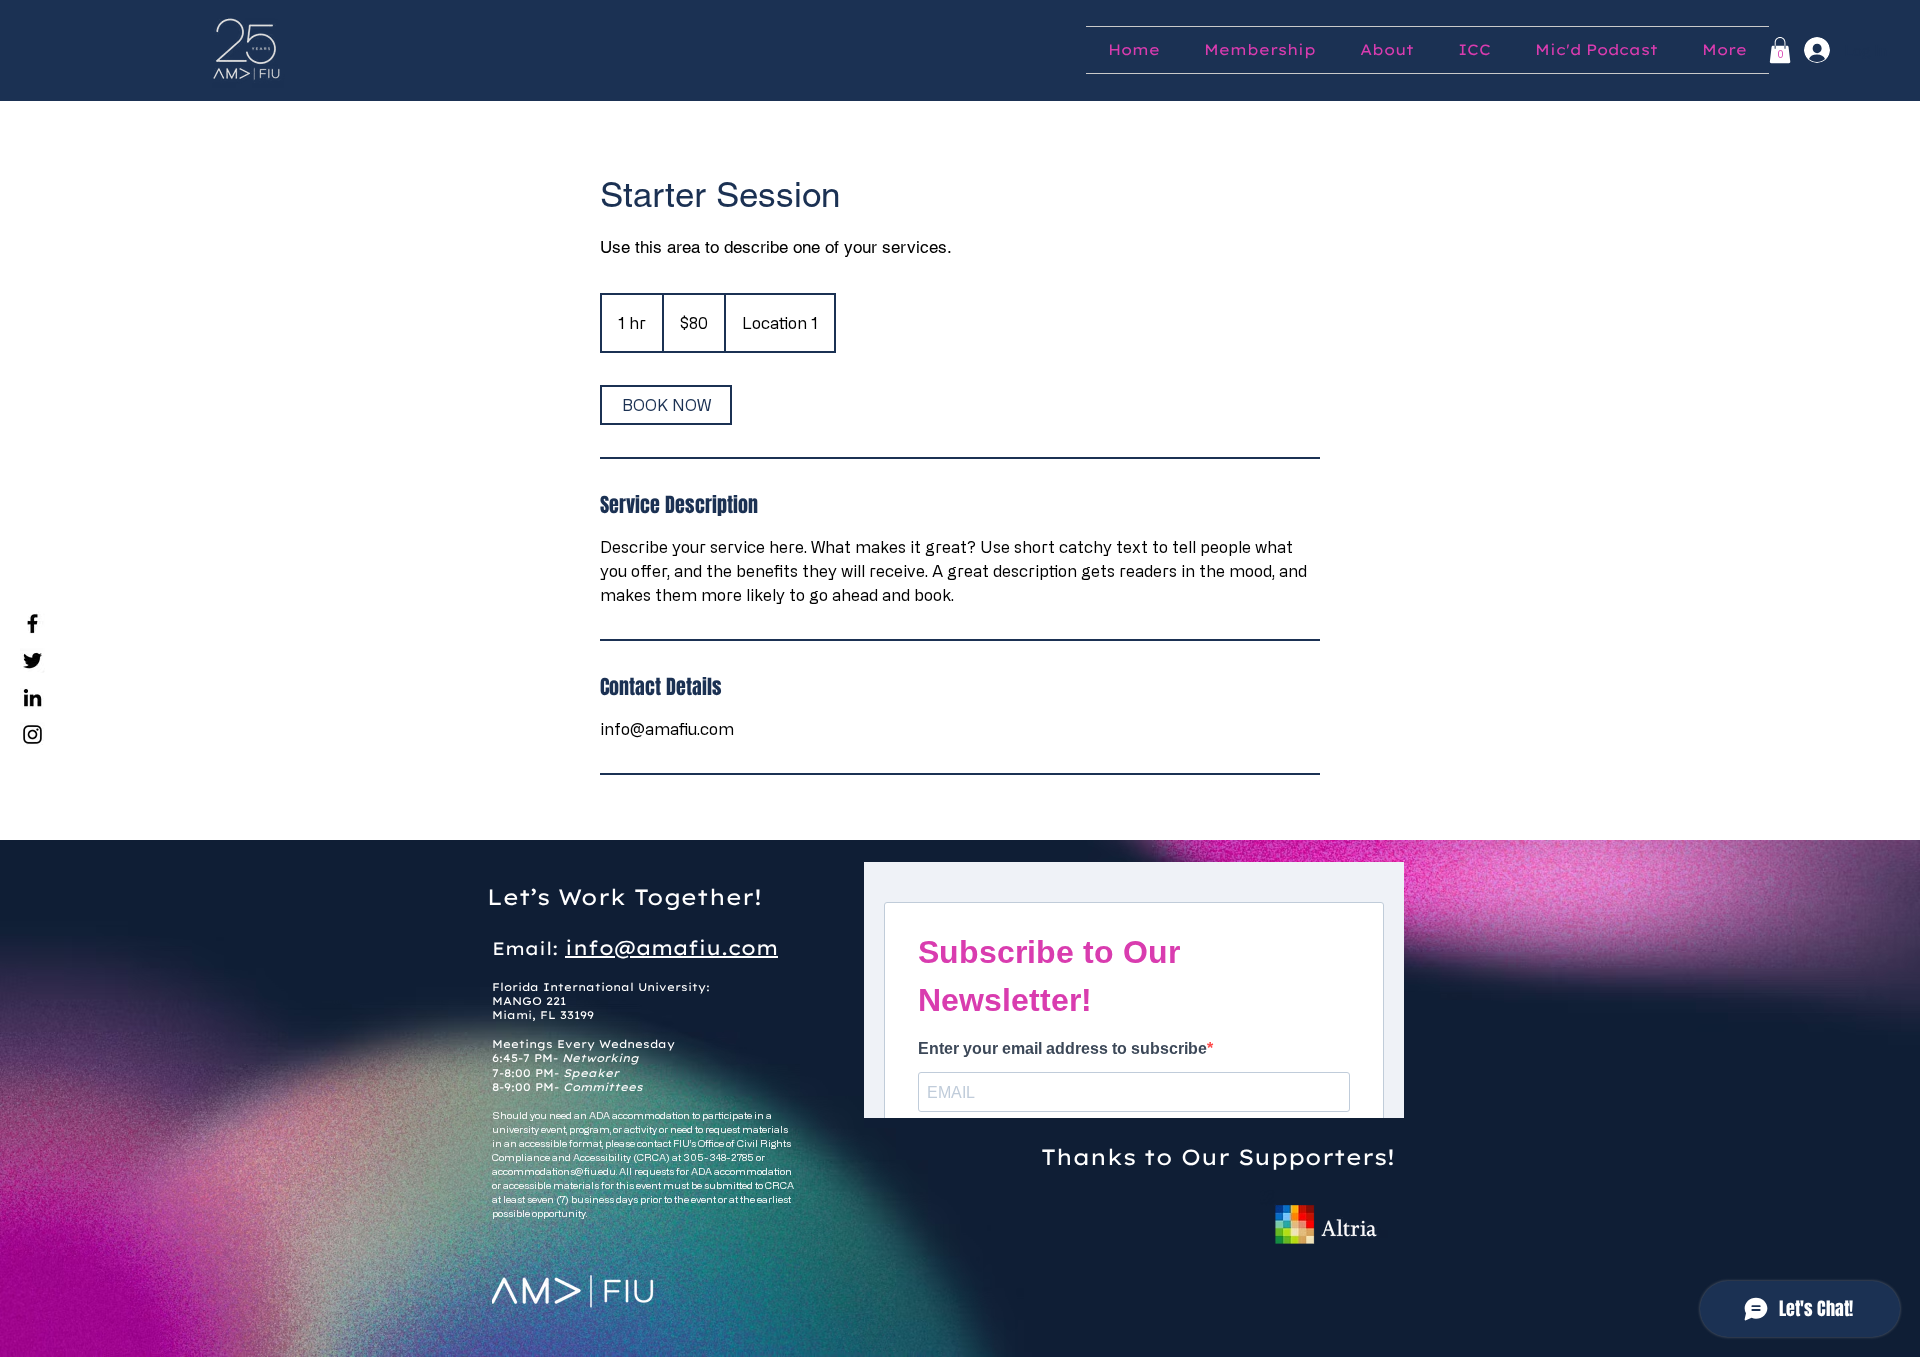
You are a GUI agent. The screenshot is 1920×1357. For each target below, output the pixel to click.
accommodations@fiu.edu (554, 1171)
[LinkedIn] (32, 697)
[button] (1780, 50)
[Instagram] (32, 734)
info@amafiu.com (671, 947)
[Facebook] (32, 623)
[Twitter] (32, 660)
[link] (666, 405)
